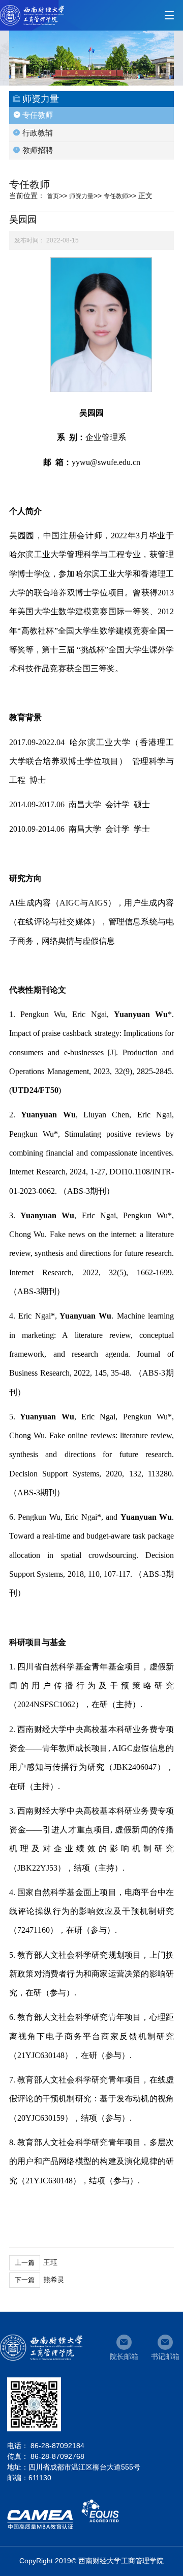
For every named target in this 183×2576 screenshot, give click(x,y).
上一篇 (25, 2263)
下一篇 (25, 2280)
